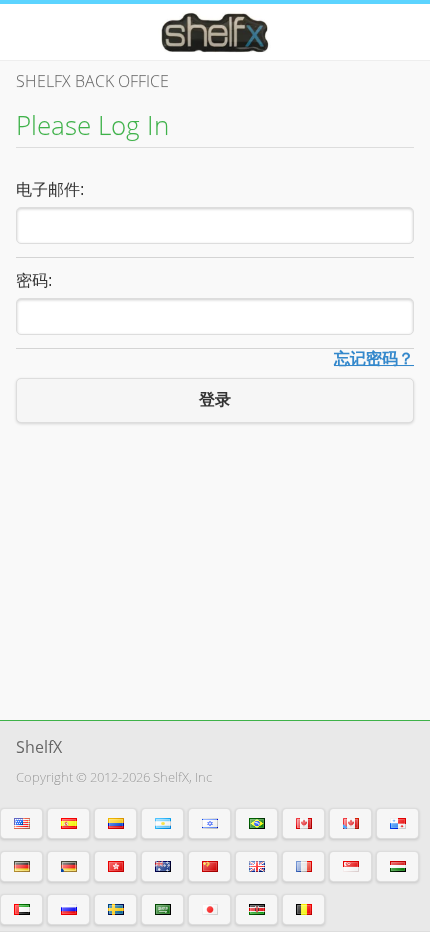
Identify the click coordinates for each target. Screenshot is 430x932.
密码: (34, 280)
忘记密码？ (374, 358)
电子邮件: (50, 189)
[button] (21, 823)
